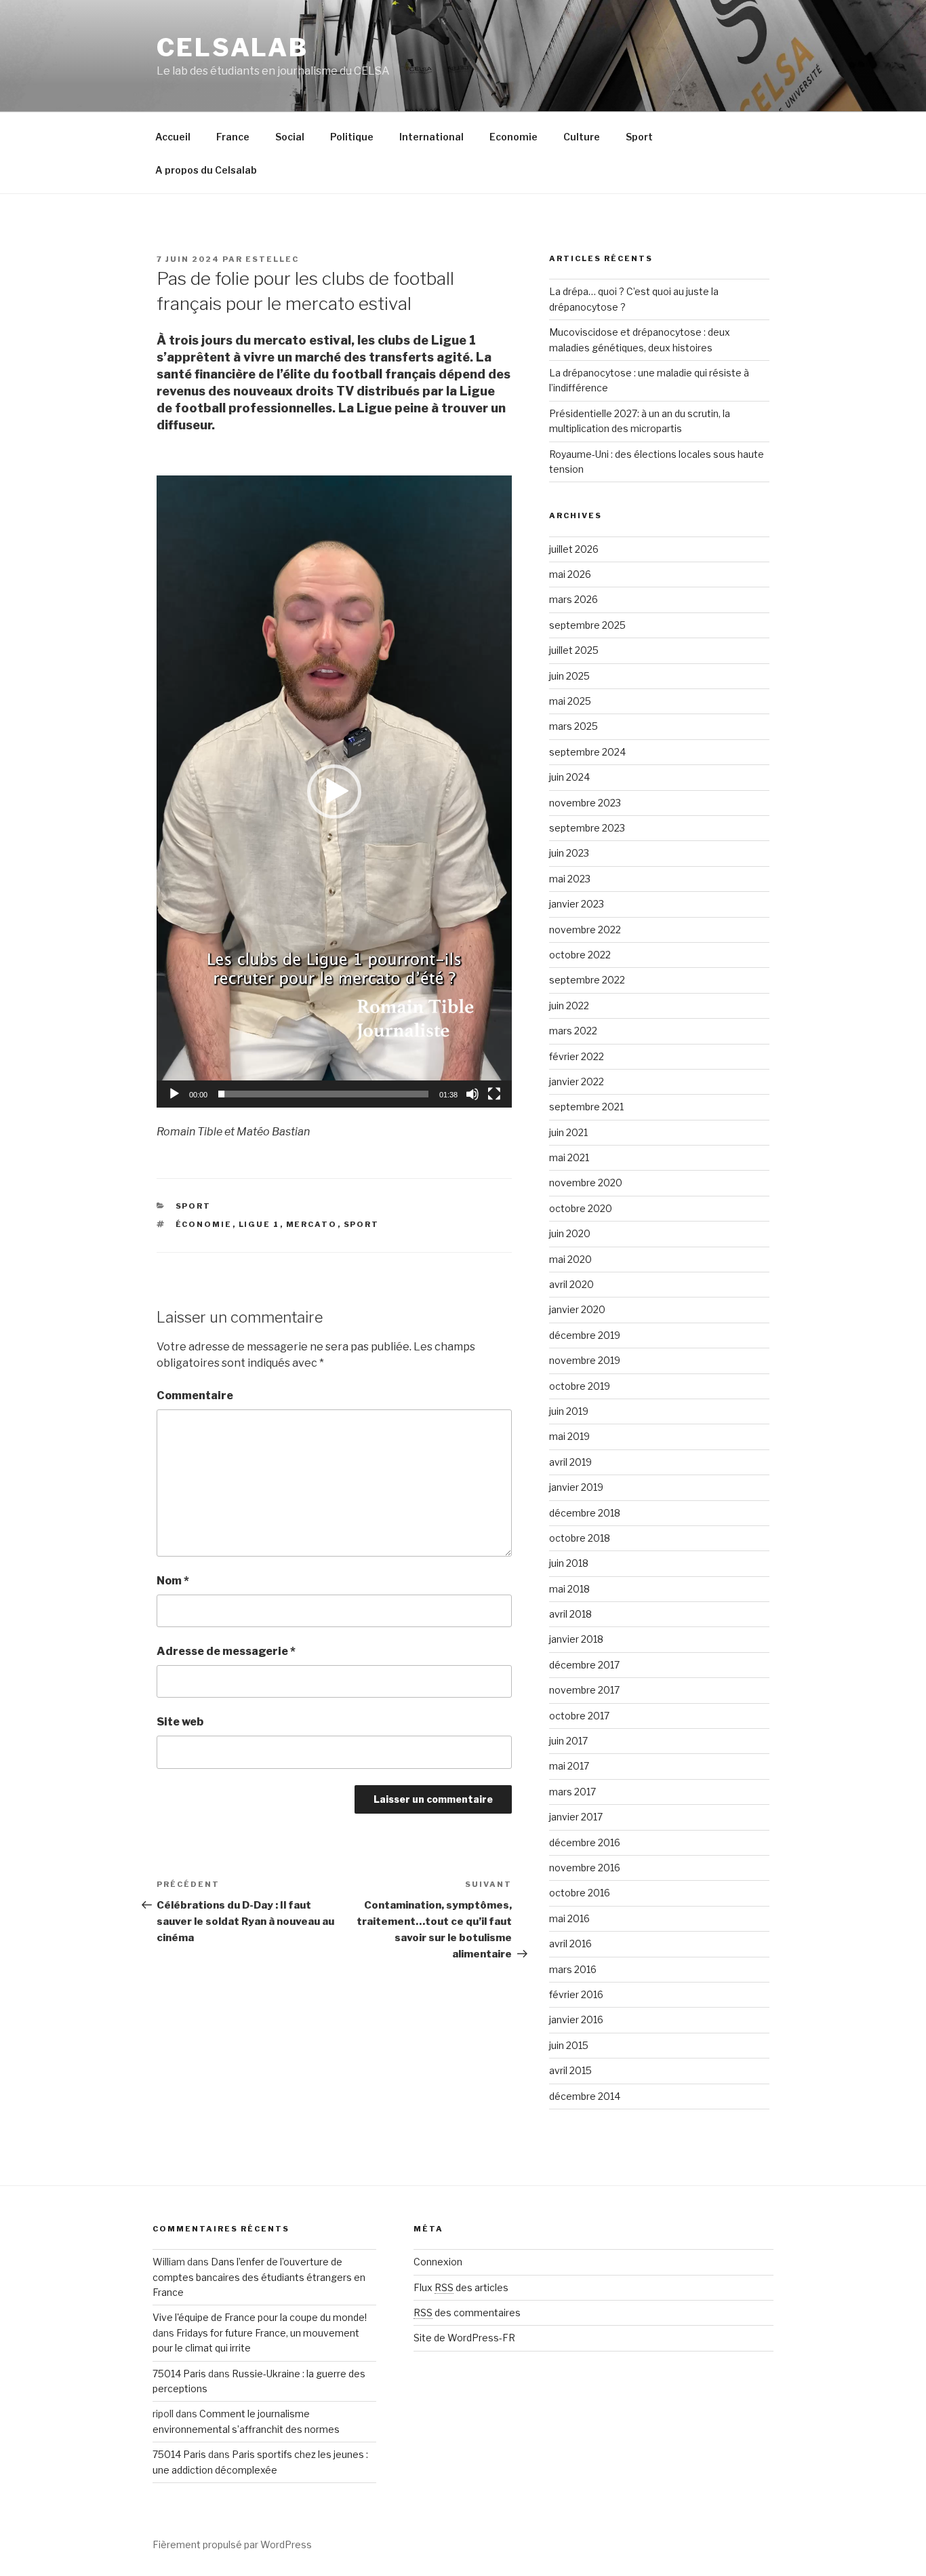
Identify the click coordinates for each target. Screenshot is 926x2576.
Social (290, 137)
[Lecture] (174, 1094)
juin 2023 (569, 853)
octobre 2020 (581, 1208)
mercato (312, 1224)
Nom (173, 1581)
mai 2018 (569, 1589)
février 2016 (576, 1994)
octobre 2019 (580, 1386)
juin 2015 (569, 2045)
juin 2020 (570, 1233)
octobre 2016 (580, 1893)
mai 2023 (570, 879)
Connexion (438, 2262)
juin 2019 (569, 1411)
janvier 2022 (577, 1081)
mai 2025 (570, 701)
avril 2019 (570, 1462)
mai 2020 (570, 1259)
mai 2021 (569, 1157)
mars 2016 (573, 1969)
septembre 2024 (587, 752)
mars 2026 (573, 599)
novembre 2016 (585, 1868)
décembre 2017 (584, 1665)
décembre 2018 (585, 1513)
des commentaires (467, 2312)
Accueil (173, 137)
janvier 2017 (576, 1817)
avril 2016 (570, 1944)
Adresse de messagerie (226, 1651)
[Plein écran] (494, 1094)
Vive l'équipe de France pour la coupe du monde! (260, 2317)
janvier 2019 (576, 1487)
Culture (582, 137)
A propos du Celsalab (206, 170)
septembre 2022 (587, 980)
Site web (180, 1722)
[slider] (323, 1094)
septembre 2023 (587, 828)
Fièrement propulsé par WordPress (232, 2544)
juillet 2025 (574, 650)
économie (204, 1224)
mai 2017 (569, 1766)
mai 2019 (569, 1436)
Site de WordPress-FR (464, 2338)
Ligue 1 (259, 1224)
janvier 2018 (576, 1639)
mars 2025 (573, 726)
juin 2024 (569, 777)
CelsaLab (233, 47)
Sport (639, 137)
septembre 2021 (586, 1107)
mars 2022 (573, 1031)
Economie (514, 137)
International (431, 137)
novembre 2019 (585, 1360)
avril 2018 (570, 1614)
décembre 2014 (585, 2096)
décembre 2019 (585, 1335)
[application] (334, 792)
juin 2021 (568, 1132)
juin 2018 (569, 1563)
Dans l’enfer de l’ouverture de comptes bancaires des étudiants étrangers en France (259, 2277)
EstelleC (272, 259)
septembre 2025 (587, 625)
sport (362, 1224)
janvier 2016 (576, 2019)
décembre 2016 (585, 1842)
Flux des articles (461, 2287)
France (233, 137)
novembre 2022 (585, 930)
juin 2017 (568, 1741)
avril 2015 (570, 2070)
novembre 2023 (585, 803)
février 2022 (577, 1056)
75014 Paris (179, 2374)
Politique (352, 137)
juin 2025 (569, 676)
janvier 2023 (577, 904)
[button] (334, 792)
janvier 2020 (577, 1309)
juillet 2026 (574, 549)
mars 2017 (572, 1792)
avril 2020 (571, 1284)
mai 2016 (569, 1918)
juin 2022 (569, 1006)
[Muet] (472, 1094)
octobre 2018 (580, 1538)
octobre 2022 (580, 955)
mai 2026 (570, 574)
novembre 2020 (586, 1183)
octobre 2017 (579, 1716)
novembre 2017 (584, 1690)
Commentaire (195, 1396)
